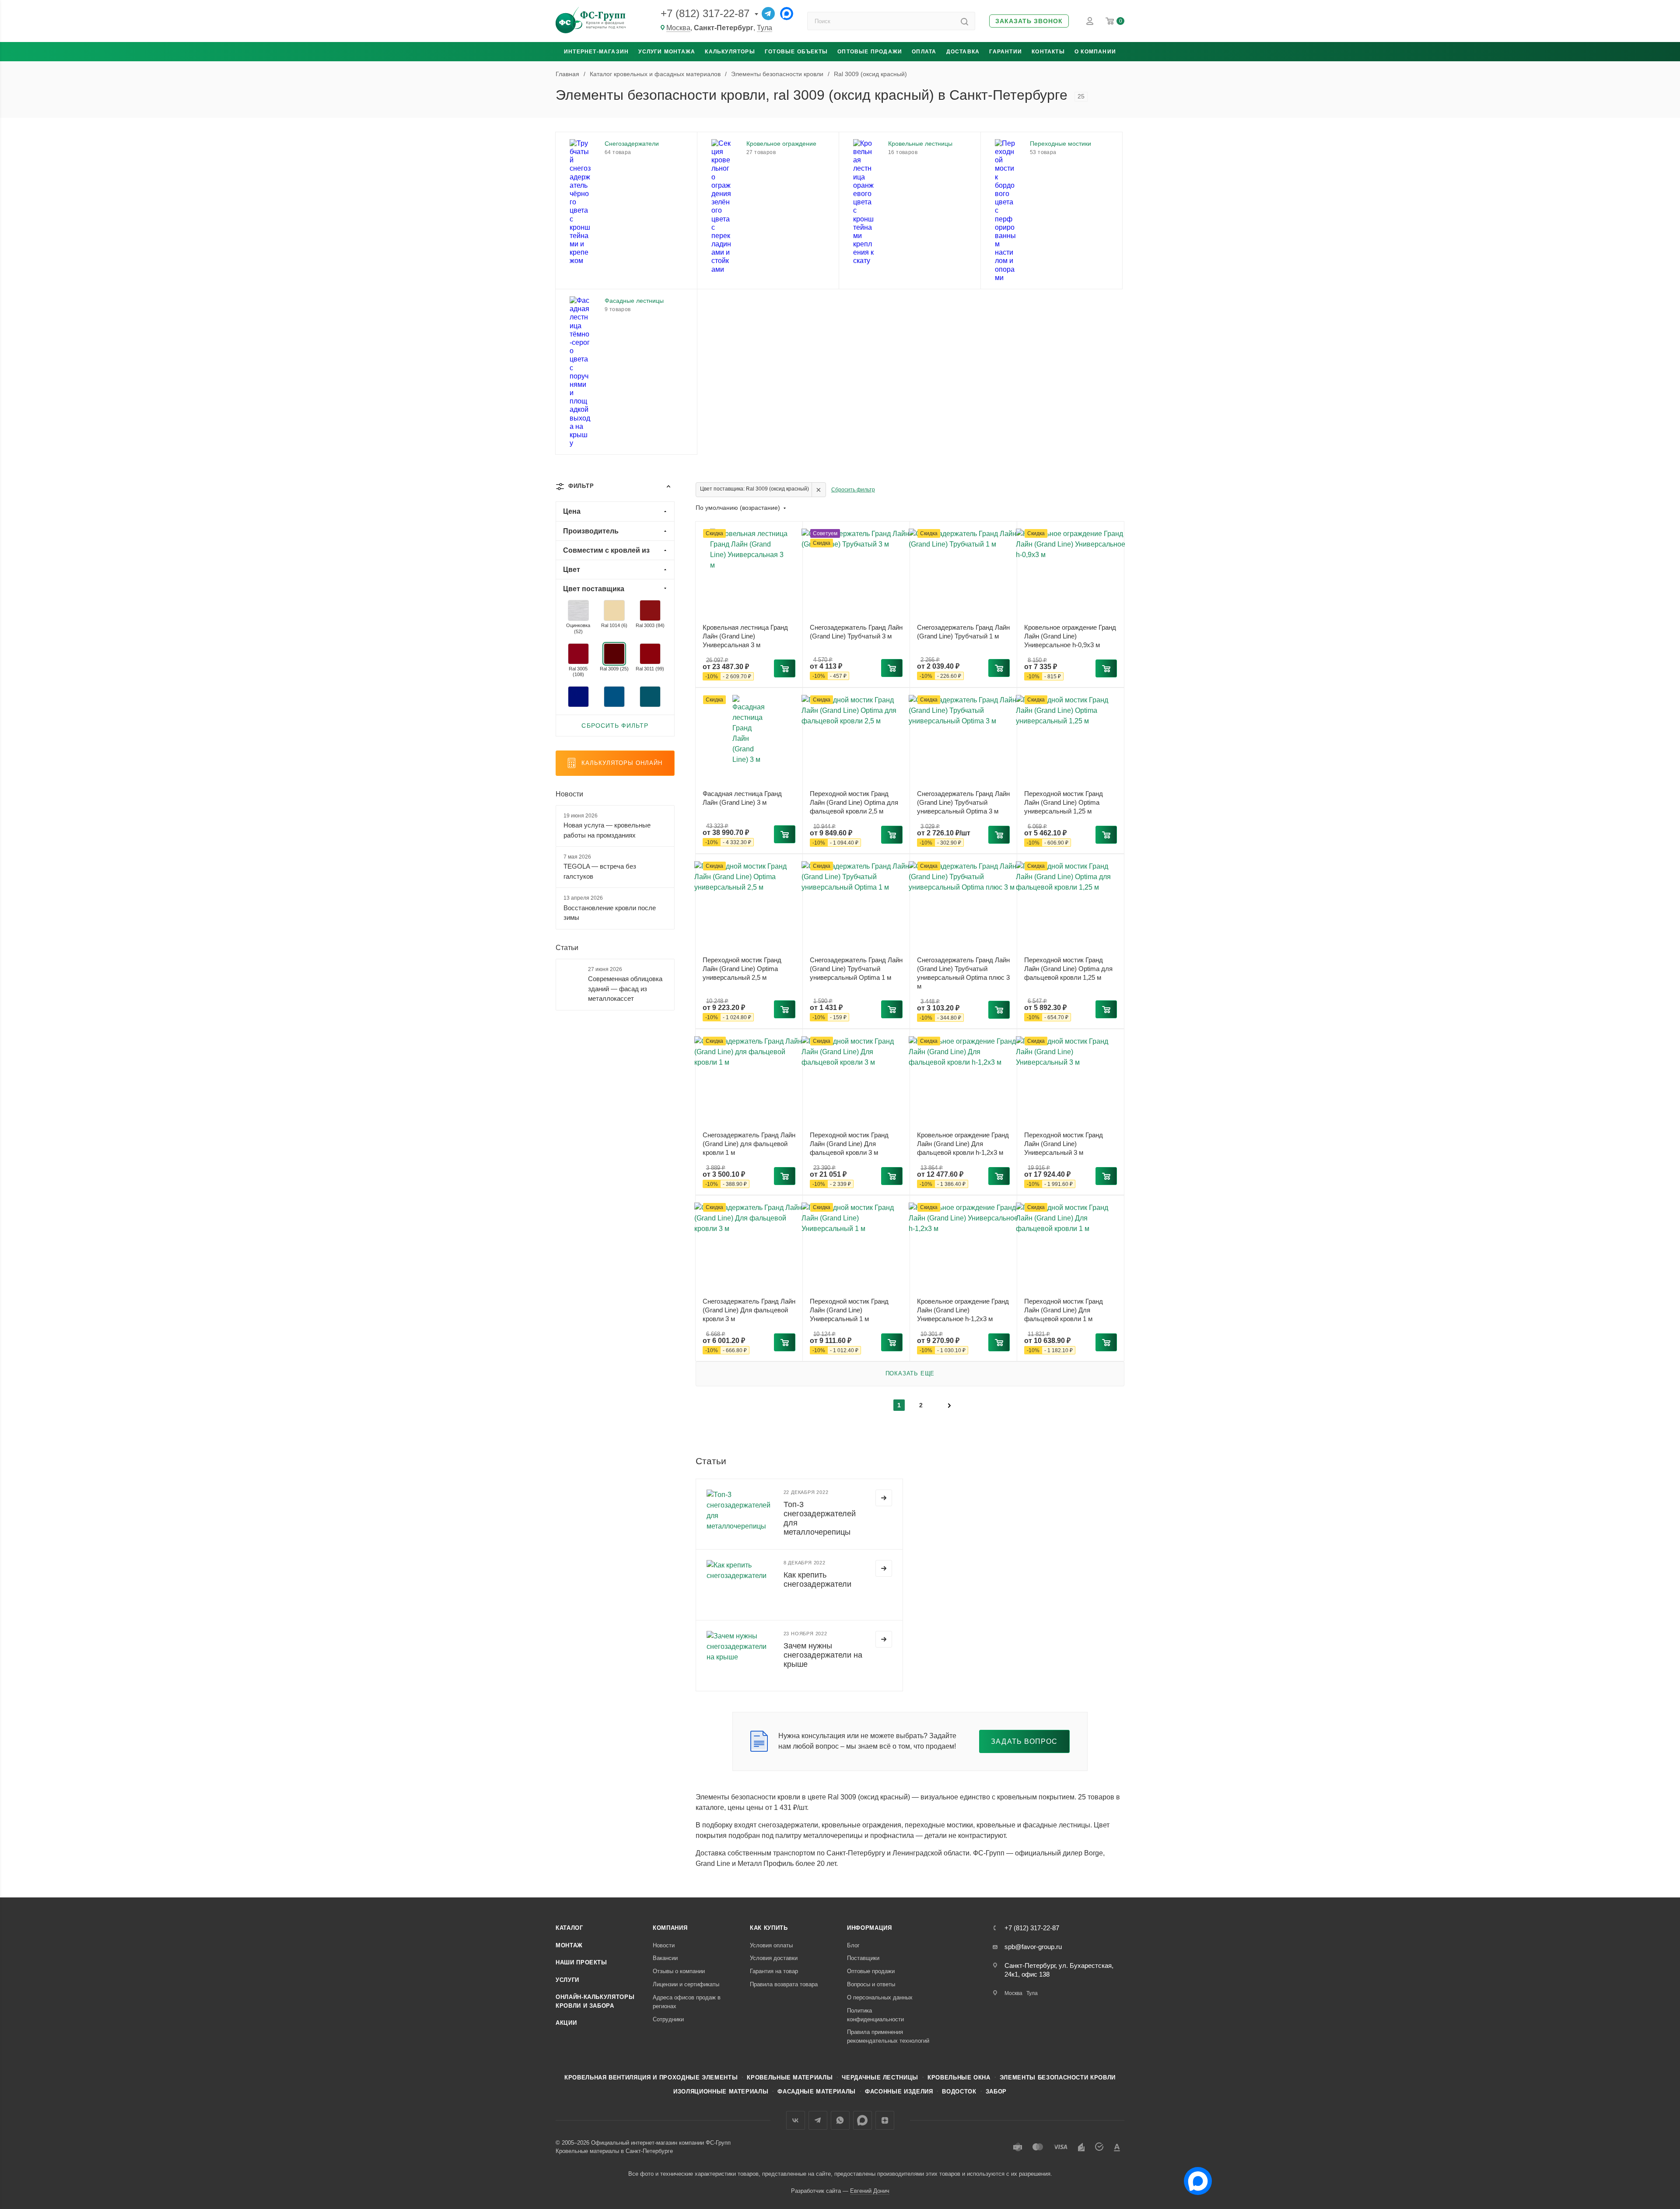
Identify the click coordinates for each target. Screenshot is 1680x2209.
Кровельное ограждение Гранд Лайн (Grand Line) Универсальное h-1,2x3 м (963, 1310)
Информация (870, 1928)
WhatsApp (840, 2120)
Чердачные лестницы (880, 2078)
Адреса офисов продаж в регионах (687, 2002)
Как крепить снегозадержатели (817, 1580)
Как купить (769, 1928)
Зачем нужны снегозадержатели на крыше (823, 1655)
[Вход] (1090, 21)
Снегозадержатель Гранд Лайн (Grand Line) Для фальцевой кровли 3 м (749, 1310)
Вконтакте (796, 2120)
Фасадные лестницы (634, 301)
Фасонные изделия (899, 2092)
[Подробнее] (884, 1498)
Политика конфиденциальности (875, 2015)
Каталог (569, 1928)
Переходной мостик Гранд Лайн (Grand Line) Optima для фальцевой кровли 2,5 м (854, 802)
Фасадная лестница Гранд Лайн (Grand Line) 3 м (742, 798)
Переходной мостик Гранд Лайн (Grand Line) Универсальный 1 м (849, 1310)
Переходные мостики (1060, 144)
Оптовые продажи (870, 52)
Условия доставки (774, 1958)
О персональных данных (880, 1997)
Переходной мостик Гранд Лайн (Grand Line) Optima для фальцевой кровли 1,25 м (1068, 969)
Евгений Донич (870, 2191)
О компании (1095, 52)
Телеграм (818, 2120)
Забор (996, 2092)
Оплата (924, 52)
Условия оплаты (771, 1945)
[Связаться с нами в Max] (1194, 2177)
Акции (566, 2023)
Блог (853, 1945)
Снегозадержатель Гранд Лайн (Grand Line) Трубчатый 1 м (963, 632)
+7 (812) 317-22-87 (705, 13)
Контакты (1048, 52)
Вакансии (665, 1958)
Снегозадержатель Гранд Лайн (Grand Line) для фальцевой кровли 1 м (749, 1144)
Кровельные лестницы (920, 144)
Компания (670, 1928)
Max (863, 2120)
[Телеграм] (768, 14)
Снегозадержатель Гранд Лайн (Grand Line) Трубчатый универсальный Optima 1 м (856, 969)
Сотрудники (668, 2019)
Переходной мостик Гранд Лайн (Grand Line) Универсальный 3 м (1064, 1144)
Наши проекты (581, 1962)
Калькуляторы (730, 52)
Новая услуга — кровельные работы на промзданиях (607, 830)
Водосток (959, 2092)
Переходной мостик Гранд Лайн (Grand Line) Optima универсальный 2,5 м (742, 969)
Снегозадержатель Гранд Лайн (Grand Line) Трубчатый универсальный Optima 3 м (963, 802)
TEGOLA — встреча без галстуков (600, 871)
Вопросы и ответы (871, 1984)
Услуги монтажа (667, 52)
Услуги (567, 1980)
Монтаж (569, 1945)
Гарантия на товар (774, 1971)
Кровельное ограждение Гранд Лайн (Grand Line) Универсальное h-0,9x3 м (1070, 636)
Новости (569, 794)
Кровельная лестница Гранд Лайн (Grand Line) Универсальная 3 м (745, 636)
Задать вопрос (1024, 1741)
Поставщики (863, 1958)
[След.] (949, 1405)
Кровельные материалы (790, 2078)
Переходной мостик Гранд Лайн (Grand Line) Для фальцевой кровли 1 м (1064, 1310)
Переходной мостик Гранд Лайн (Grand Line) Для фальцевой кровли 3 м (849, 1144)
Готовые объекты (796, 52)
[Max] (787, 14)
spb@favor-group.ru (1033, 1947)
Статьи (567, 948)
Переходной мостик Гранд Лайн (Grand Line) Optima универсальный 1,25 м (1064, 802)
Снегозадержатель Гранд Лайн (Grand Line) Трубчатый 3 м (856, 632)
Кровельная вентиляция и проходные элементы (651, 2078)
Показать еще (910, 1373)
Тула (765, 28)
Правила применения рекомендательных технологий (888, 2036)
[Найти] (964, 21)
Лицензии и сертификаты (686, 1984)
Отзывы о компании (679, 1971)
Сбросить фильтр (853, 490)
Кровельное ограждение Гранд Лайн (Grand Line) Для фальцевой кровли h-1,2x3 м (963, 1144)
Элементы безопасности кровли (1058, 2078)
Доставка (963, 52)
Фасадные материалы (817, 2092)
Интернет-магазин (596, 52)
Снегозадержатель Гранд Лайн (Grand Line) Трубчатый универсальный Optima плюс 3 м (963, 973)
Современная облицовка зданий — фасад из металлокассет (625, 989)
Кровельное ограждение (781, 144)
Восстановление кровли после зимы (610, 913)
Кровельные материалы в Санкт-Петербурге (614, 2151)
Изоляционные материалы (721, 2092)
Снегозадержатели (632, 144)
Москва (678, 28)
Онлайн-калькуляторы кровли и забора (595, 2001)
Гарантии (1006, 52)
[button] (1029, 21)
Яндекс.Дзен (885, 2120)
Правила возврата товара (784, 1984)
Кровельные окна (959, 2078)
